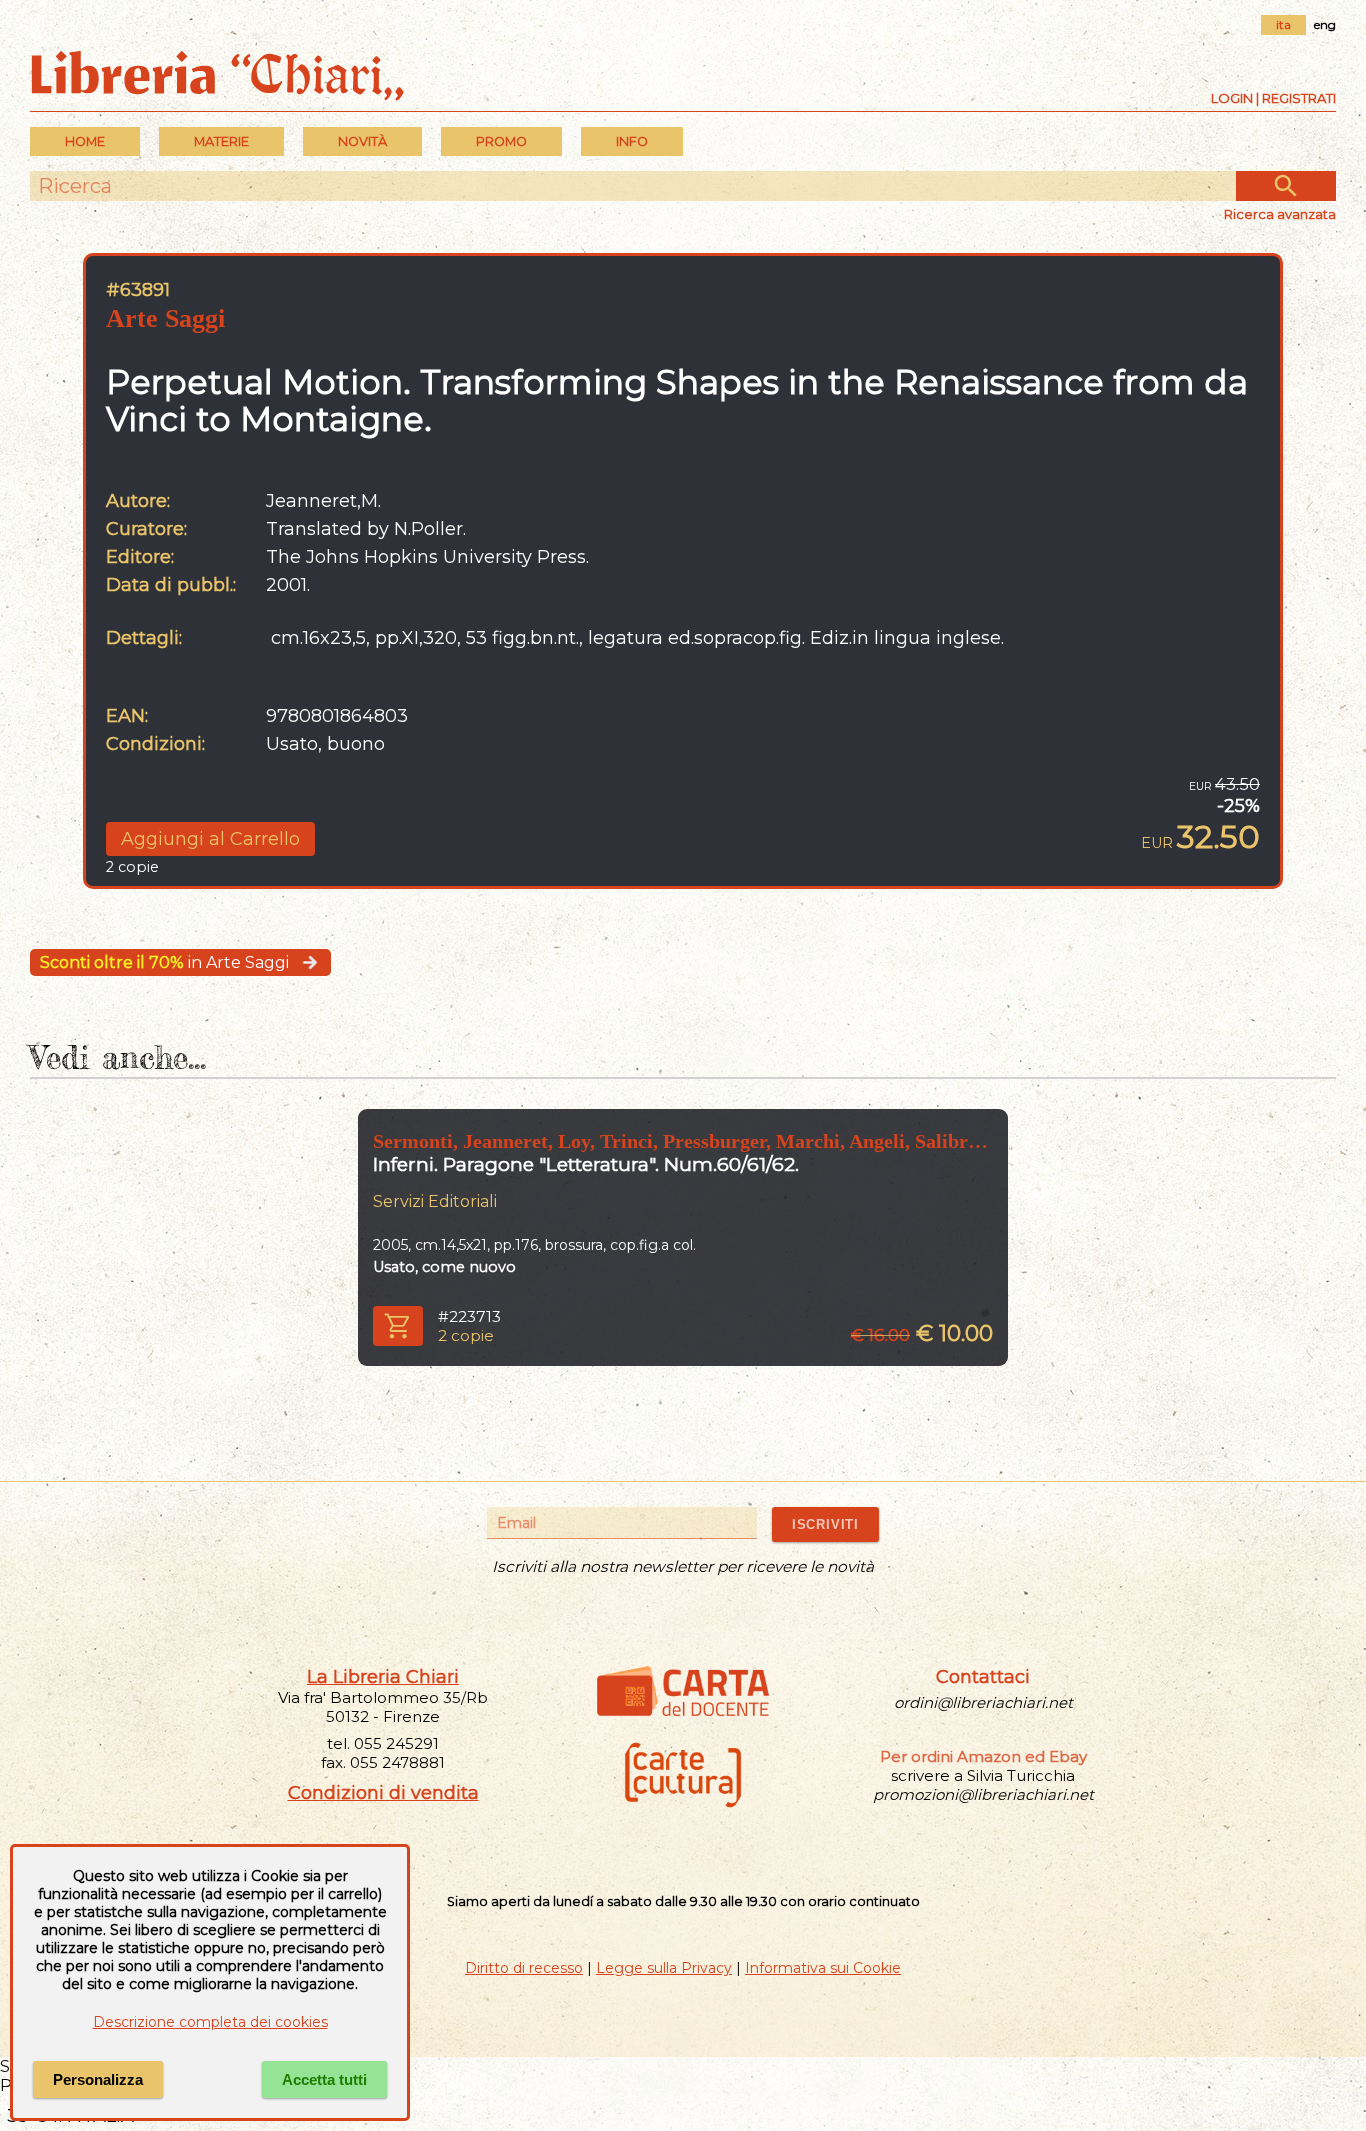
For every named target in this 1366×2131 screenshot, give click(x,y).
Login (1232, 98)
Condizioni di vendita (383, 1793)
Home (85, 141)
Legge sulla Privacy (664, 1968)
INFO (632, 141)
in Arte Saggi (164, 962)
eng (1325, 24)
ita (1283, 24)
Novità (362, 141)
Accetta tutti (324, 2079)
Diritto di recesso (524, 1968)
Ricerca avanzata (1280, 214)
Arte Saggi (165, 318)
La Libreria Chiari (383, 1677)
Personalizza (98, 2079)
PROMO (501, 141)
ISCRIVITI (825, 1524)
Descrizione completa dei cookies (210, 2022)
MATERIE (221, 141)
